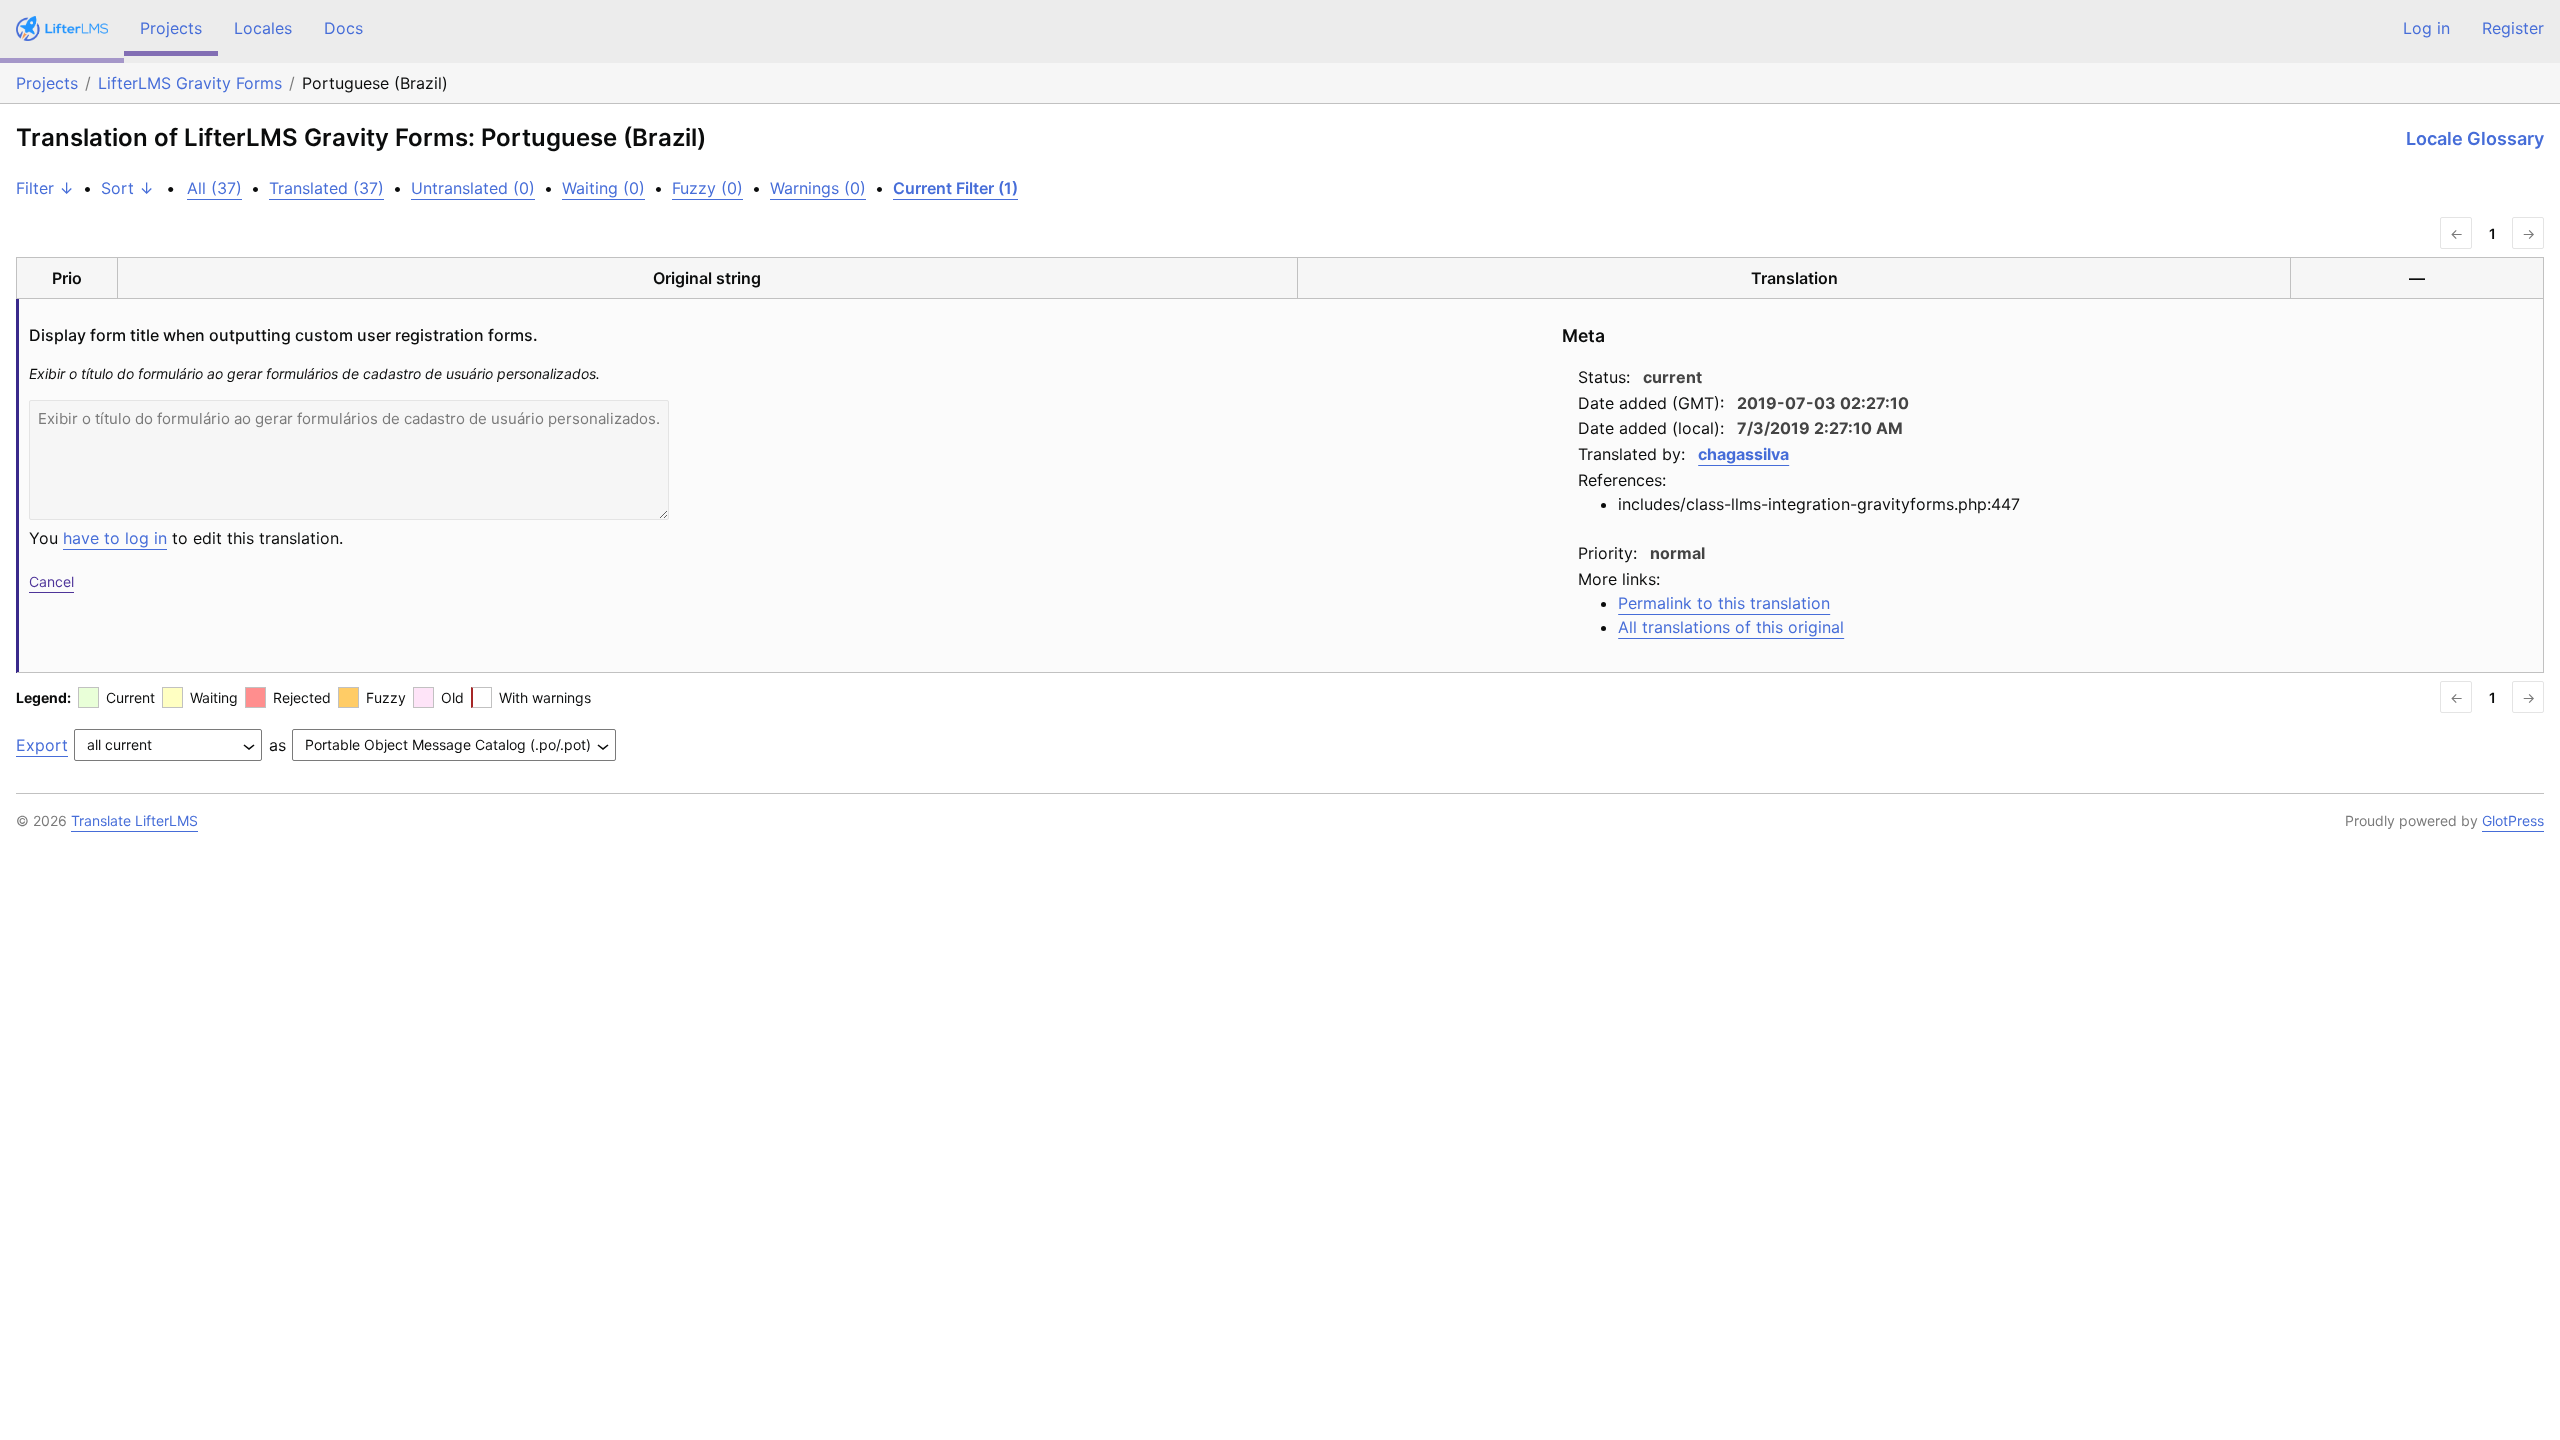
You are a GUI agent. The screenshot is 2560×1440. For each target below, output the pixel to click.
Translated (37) (326, 188)
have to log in (115, 538)
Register (2513, 28)
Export (42, 745)
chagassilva (1743, 454)
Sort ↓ (127, 188)
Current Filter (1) (955, 188)
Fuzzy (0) (707, 188)
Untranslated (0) (473, 188)
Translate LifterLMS (134, 820)
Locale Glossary (2475, 138)
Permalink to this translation (1724, 603)
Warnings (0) (818, 188)
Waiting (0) (603, 188)
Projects (171, 28)
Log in (2426, 28)
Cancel (51, 581)
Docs (343, 28)
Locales (263, 28)
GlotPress (2513, 820)
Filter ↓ (45, 188)
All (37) (214, 188)
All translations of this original (1731, 627)
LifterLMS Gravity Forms (190, 83)
